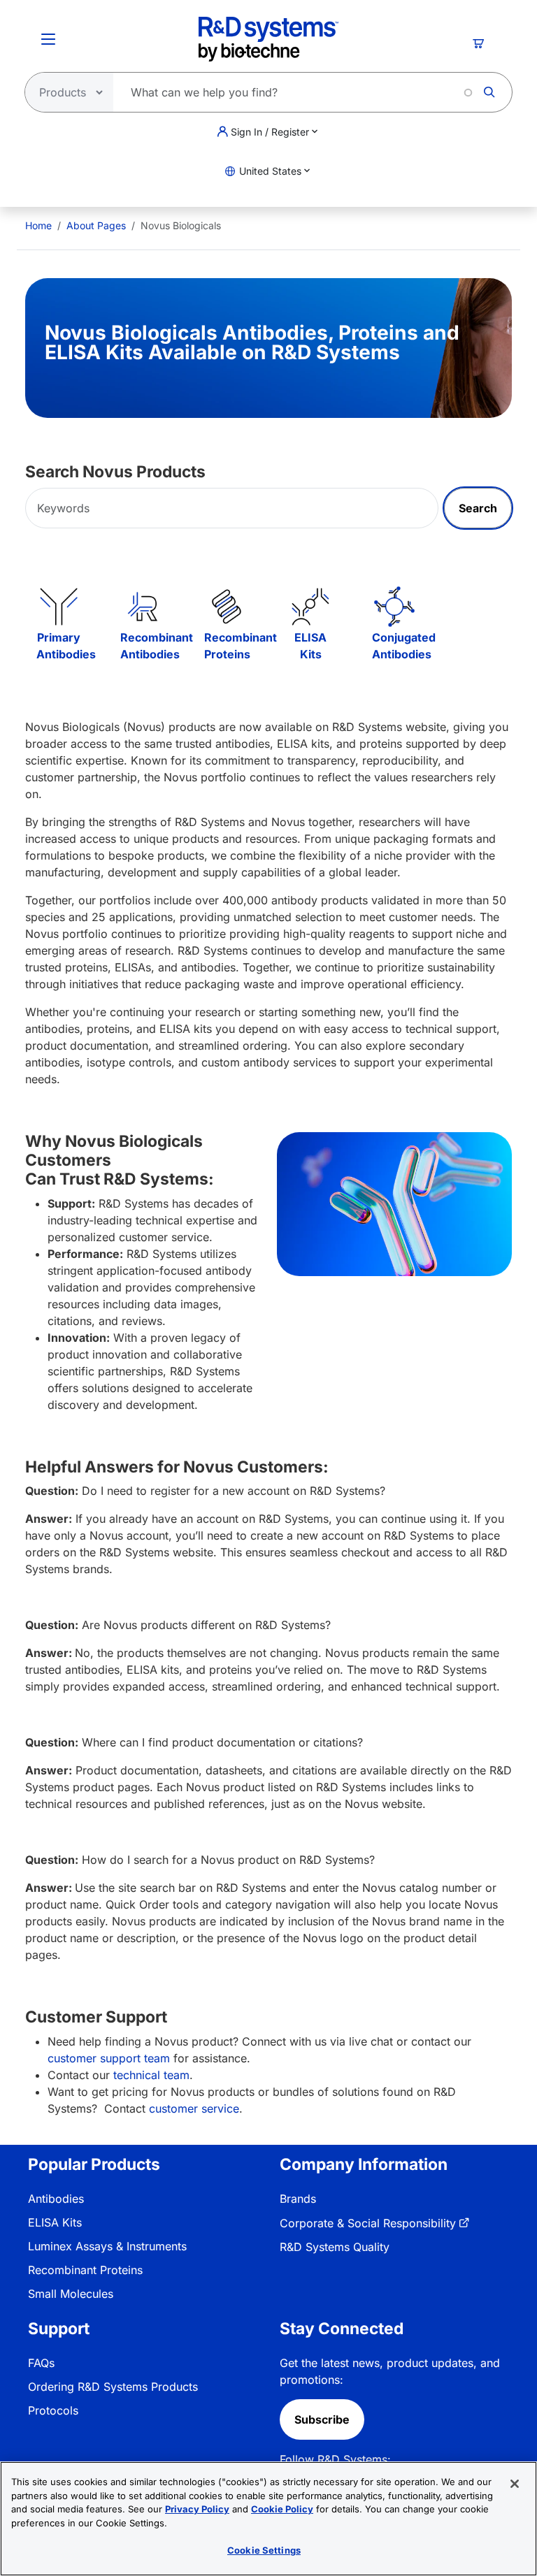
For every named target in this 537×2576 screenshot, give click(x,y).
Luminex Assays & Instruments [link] (107, 2246)
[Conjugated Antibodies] (394, 607)
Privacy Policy (197, 2509)
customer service (194, 2108)
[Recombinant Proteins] (227, 607)
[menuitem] (38, 225)
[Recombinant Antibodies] (143, 607)
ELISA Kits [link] (55, 2222)
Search (478, 508)
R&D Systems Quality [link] (335, 2247)
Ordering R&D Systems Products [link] (113, 2387)
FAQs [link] (41, 2363)
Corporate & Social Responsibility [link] (368, 2223)
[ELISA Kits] (310, 607)
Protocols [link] (53, 2410)
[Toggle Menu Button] (48, 39)
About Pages (96, 225)
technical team (151, 2075)
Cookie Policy (282, 2509)
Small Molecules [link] (71, 2294)
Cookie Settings (264, 2550)
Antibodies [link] (56, 2199)
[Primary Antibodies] (59, 607)
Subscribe (322, 2419)
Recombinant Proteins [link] (85, 2270)
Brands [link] (298, 2199)
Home (38, 225)
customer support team (109, 2058)
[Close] (515, 2484)
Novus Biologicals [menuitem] (181, 225)
